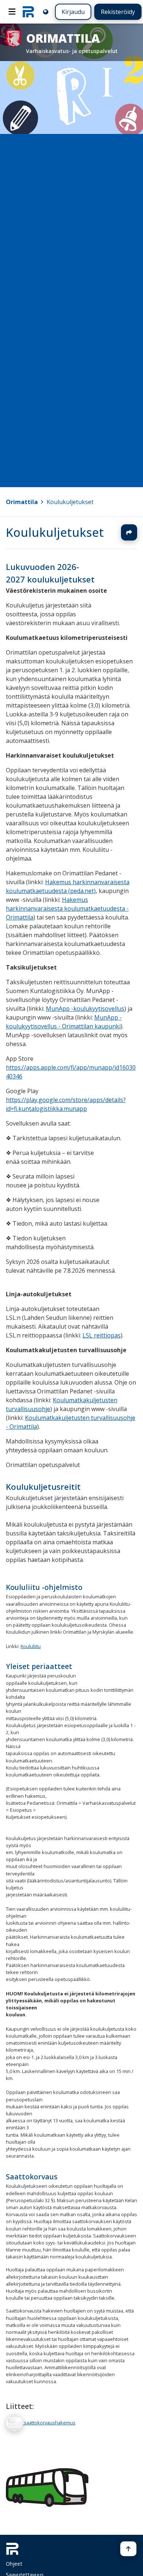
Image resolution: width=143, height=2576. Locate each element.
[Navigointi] (12, 12)
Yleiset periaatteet (39, 1666)
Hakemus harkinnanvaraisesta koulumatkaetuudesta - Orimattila (67, 908)
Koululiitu (31, 1646)
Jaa (129, 532)
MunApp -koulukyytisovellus (85, 1008)
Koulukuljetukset (70, 502)
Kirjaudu (73, 12)
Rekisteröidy (118, 12)
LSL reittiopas (102, 1335)
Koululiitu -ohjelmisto (44, 1587)
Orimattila (22, 502)
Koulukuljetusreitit (43, 1487)
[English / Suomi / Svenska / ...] (46, 12)
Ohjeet (14, 2564)
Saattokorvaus (32, 2177)
